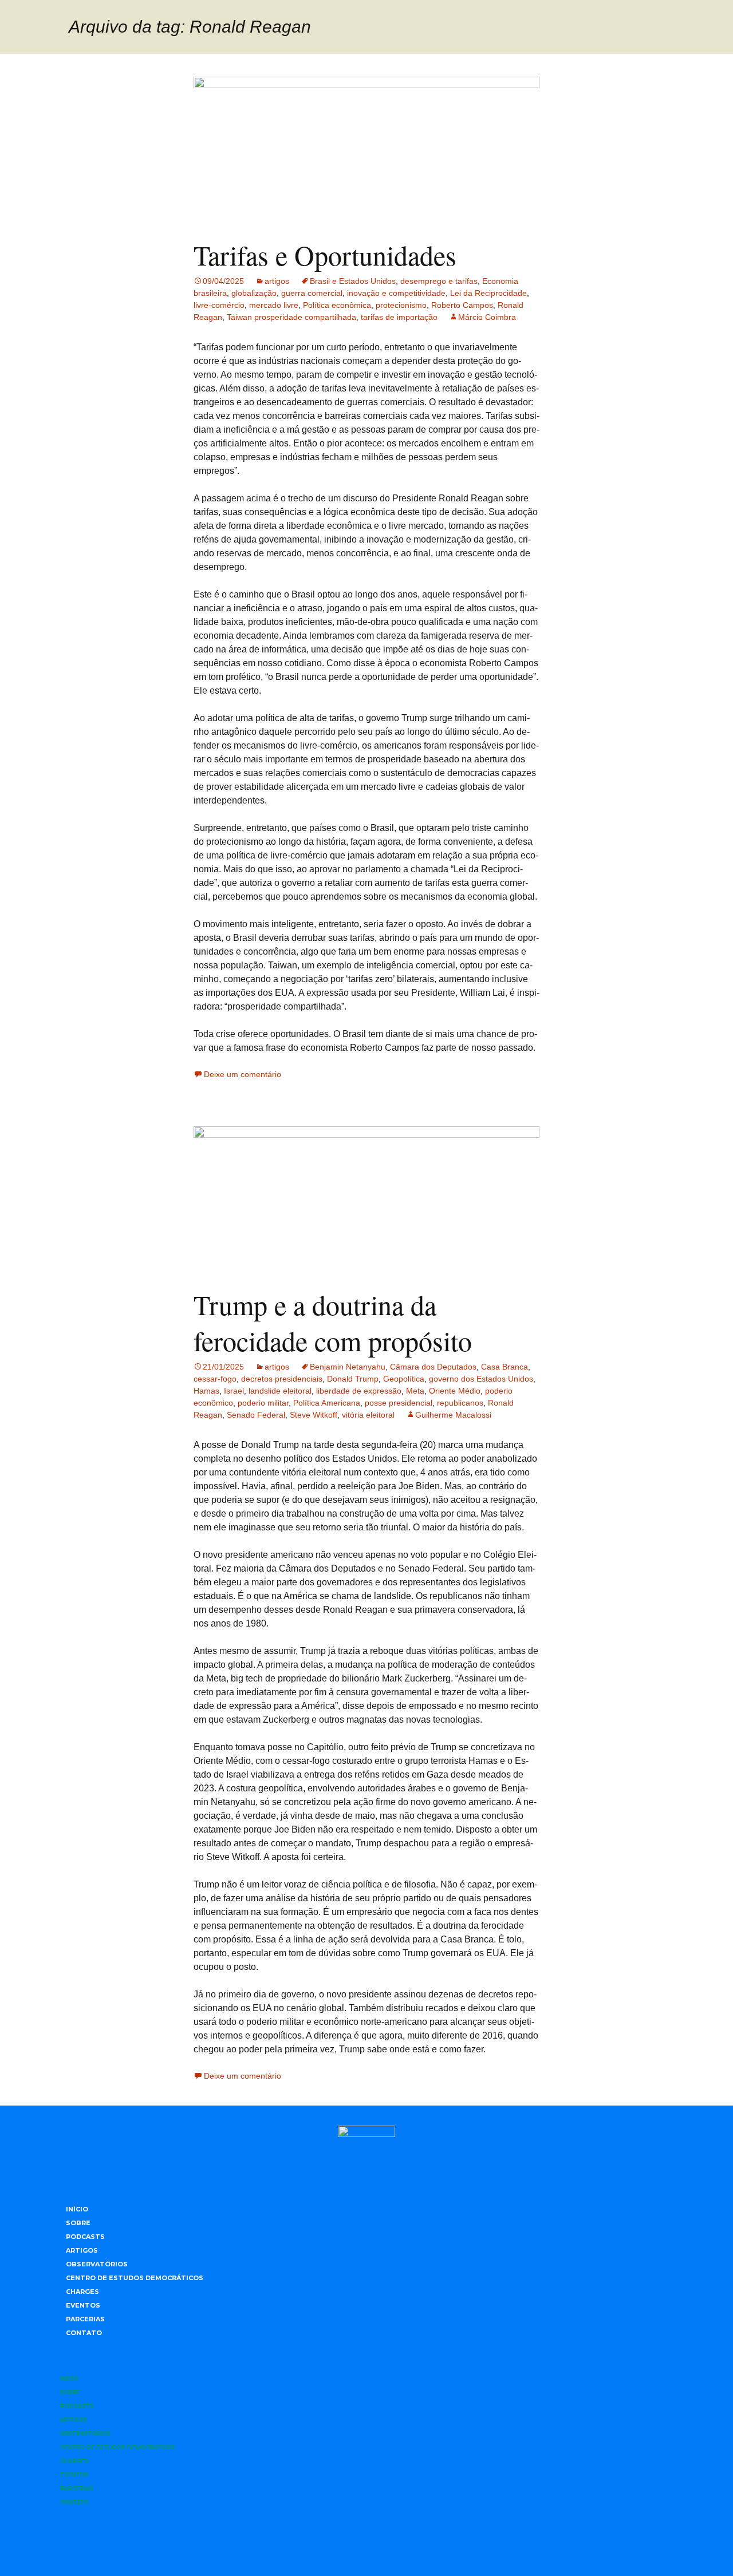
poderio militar (263, 1403)
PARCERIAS (85, 2319)
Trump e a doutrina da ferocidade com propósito (333, 1322)
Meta (415, 1391)
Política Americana (327, 1403)
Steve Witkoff (314, 1415)
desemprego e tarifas (439, 281)
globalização (254, 293)
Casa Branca (505, 1367)
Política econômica (337, 305)
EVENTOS (83, 2305)
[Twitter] (366, 2542)
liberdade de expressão (359, 1391)
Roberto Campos (462, 305)
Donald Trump (353, 1379)
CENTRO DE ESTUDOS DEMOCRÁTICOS (135, 2278)
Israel (234, 1391)
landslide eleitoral (280, 1391)
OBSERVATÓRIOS (97, 2264)
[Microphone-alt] (304, 2542)
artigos (277, 281)
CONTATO (84, 2333)
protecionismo (401, 305)
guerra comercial (312, 293)
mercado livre (274, 305)
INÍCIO (77, 2209)
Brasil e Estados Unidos (353, 281)
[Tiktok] (429, 2542)
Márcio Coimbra (487, 317)
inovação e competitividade (396, 293)
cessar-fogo (215, 1379)
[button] (366, 2355)
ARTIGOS (82, 2250)
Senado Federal (256, 1415)
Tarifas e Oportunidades (325, 255)
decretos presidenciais (282, 1379)
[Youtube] (398, 2542)
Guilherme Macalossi (453, 1415)
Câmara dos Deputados (433, 1367)
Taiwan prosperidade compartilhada (291, 317)
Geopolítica (404, 1379)
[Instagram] (335, 2542)
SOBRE (78, 2223)
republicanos (460, 1403)
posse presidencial (399, 1403)
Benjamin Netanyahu (348, 1367)
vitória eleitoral (368, 1415)
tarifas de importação (399, 317)
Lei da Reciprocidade (488, 293)
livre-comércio (219, 305)
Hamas (206, 1391)
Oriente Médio (455, 1391)
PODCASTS (85, 2237)
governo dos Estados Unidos (481, 1379)
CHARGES (82, 2292)
